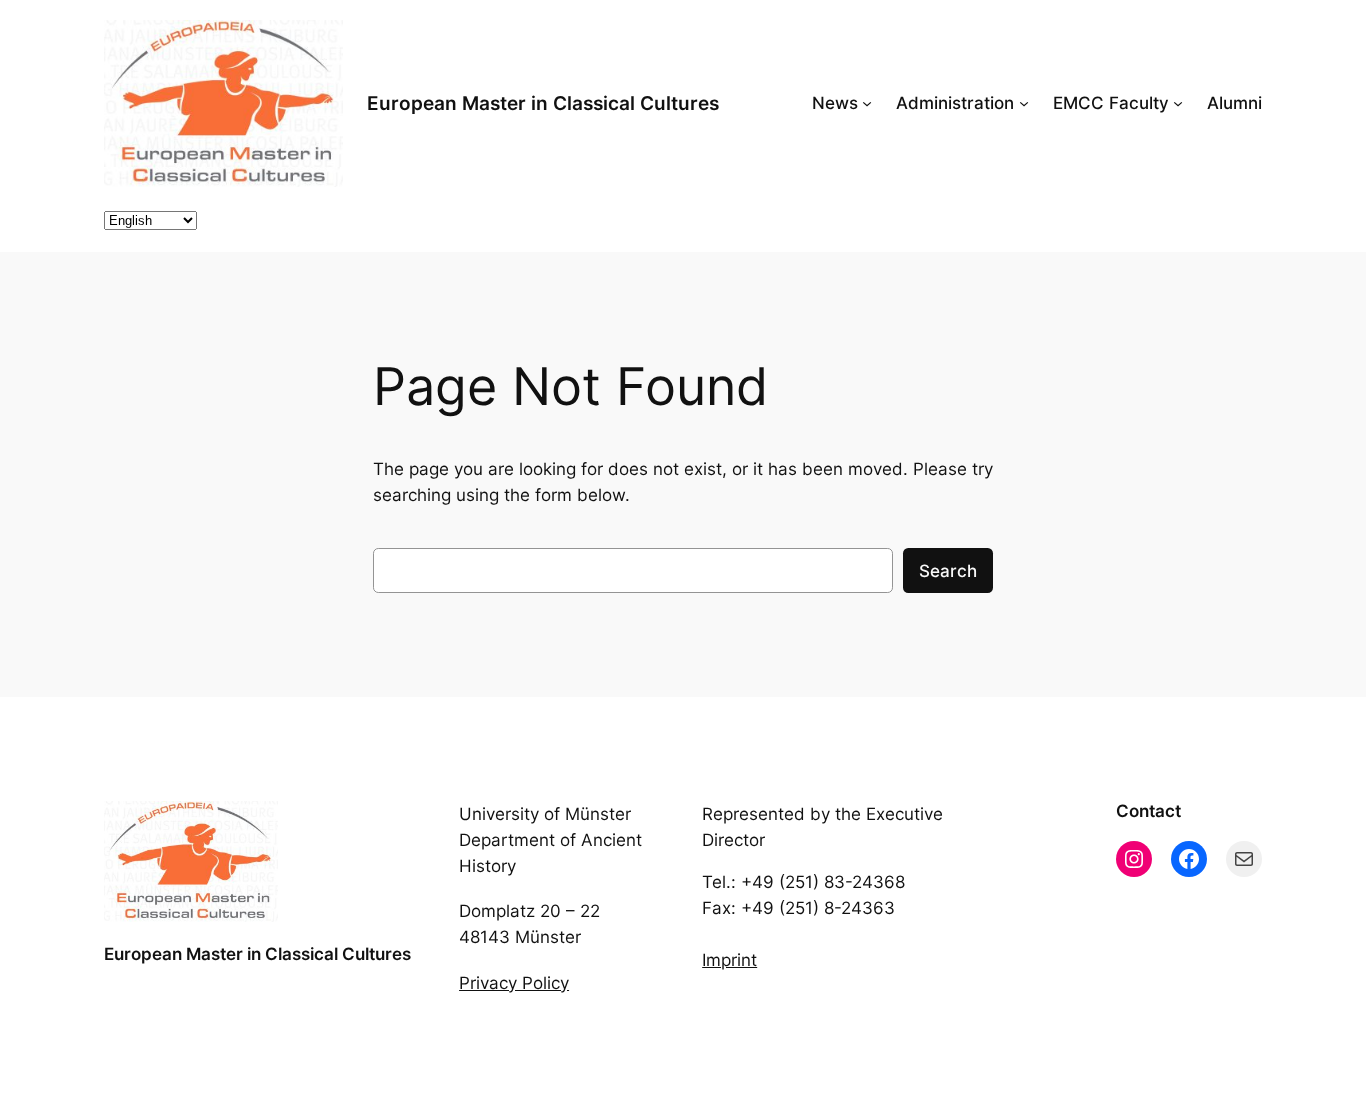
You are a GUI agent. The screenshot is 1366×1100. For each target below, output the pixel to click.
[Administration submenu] (1024, 103)
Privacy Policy (514, 983)
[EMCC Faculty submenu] (1178, 103)
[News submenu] (867, 103)
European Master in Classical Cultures (543, 103)
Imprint (729, 960)
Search (948, 571)
